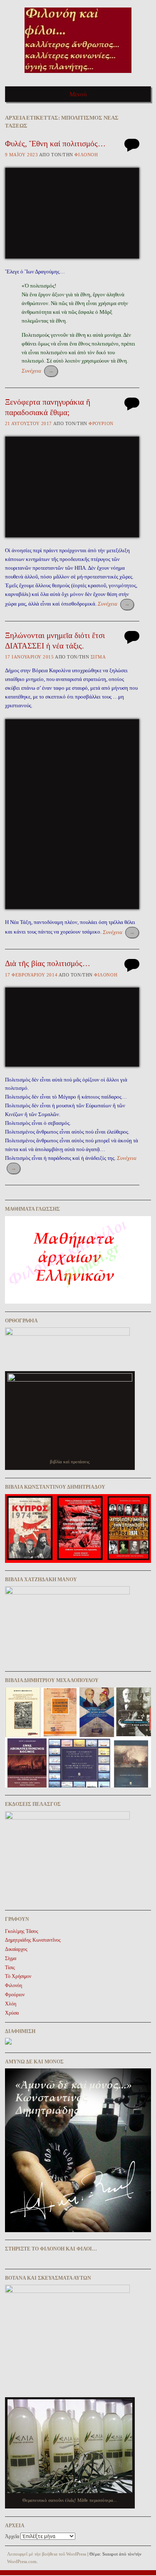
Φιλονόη (86, 155)
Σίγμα (98, 657)
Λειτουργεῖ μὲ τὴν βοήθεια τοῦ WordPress (47, 2554)
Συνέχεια (38, 371)
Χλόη (11, 2004)
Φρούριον (101, 423)
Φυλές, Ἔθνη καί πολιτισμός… (55, 144)
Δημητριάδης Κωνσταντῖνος (33, 1940)
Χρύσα (12, 2013)
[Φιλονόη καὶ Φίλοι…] (78, 76)
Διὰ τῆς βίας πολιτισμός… (48, 963)
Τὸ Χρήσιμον (18, 1976)
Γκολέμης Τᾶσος (22, 1931)
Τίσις (10, 1968)
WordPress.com (22, 2561)
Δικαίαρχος (16, 1949)
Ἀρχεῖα (12, 2536)
